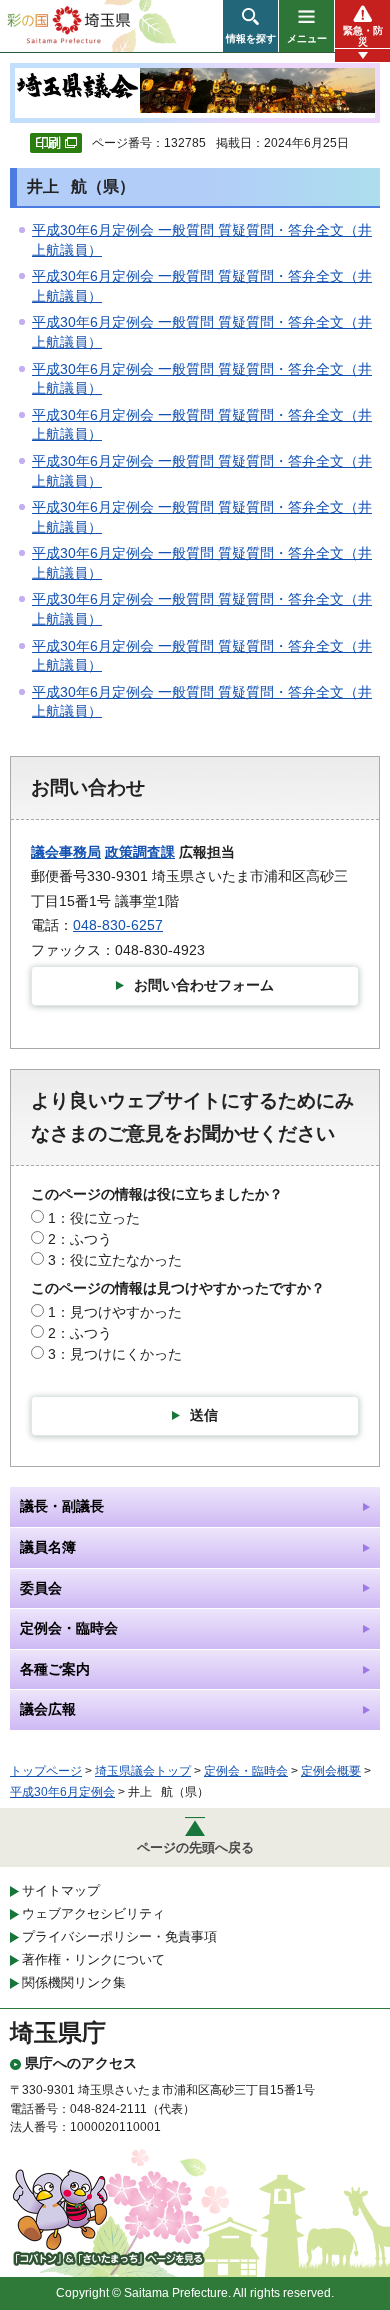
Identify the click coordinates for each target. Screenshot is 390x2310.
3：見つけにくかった (115, 1354)
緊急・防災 (363, 36)
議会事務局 (66, 852)
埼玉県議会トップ (143, 1771)
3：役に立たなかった (115, 1260)
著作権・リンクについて (93, 1959)
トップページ (46, 1771)
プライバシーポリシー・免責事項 (119, 1936)
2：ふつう (80, 1239)
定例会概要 (331, 1771)
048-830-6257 (118, 925)
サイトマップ (61, 1890)
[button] (250, 26)
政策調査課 (140, 852)
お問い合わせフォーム (204, 985)
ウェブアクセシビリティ (93, 1913)
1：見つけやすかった (115, 1312)
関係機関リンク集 (74, 1982)
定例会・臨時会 (246, 1771)
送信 (204, 1415)
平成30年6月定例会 (62, 1792)
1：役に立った (94, 1218)
